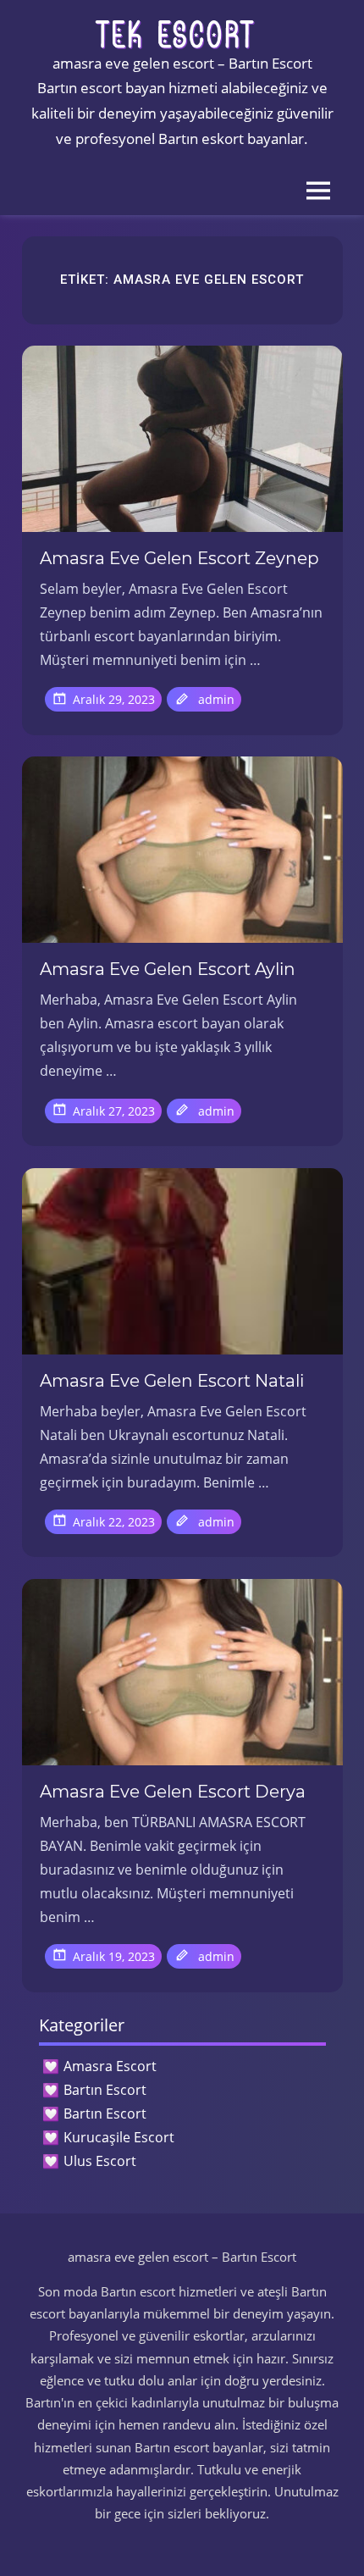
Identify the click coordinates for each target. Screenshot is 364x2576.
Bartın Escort (105, 2090)
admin (216, 699)
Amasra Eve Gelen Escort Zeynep (179, 558)
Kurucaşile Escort (119, 2137)
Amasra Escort (110, 2066)
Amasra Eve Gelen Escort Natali (172, 1381)
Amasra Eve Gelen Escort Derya (173, 1792)
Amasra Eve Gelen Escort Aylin (168, 969)
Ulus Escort (100, 2161)
